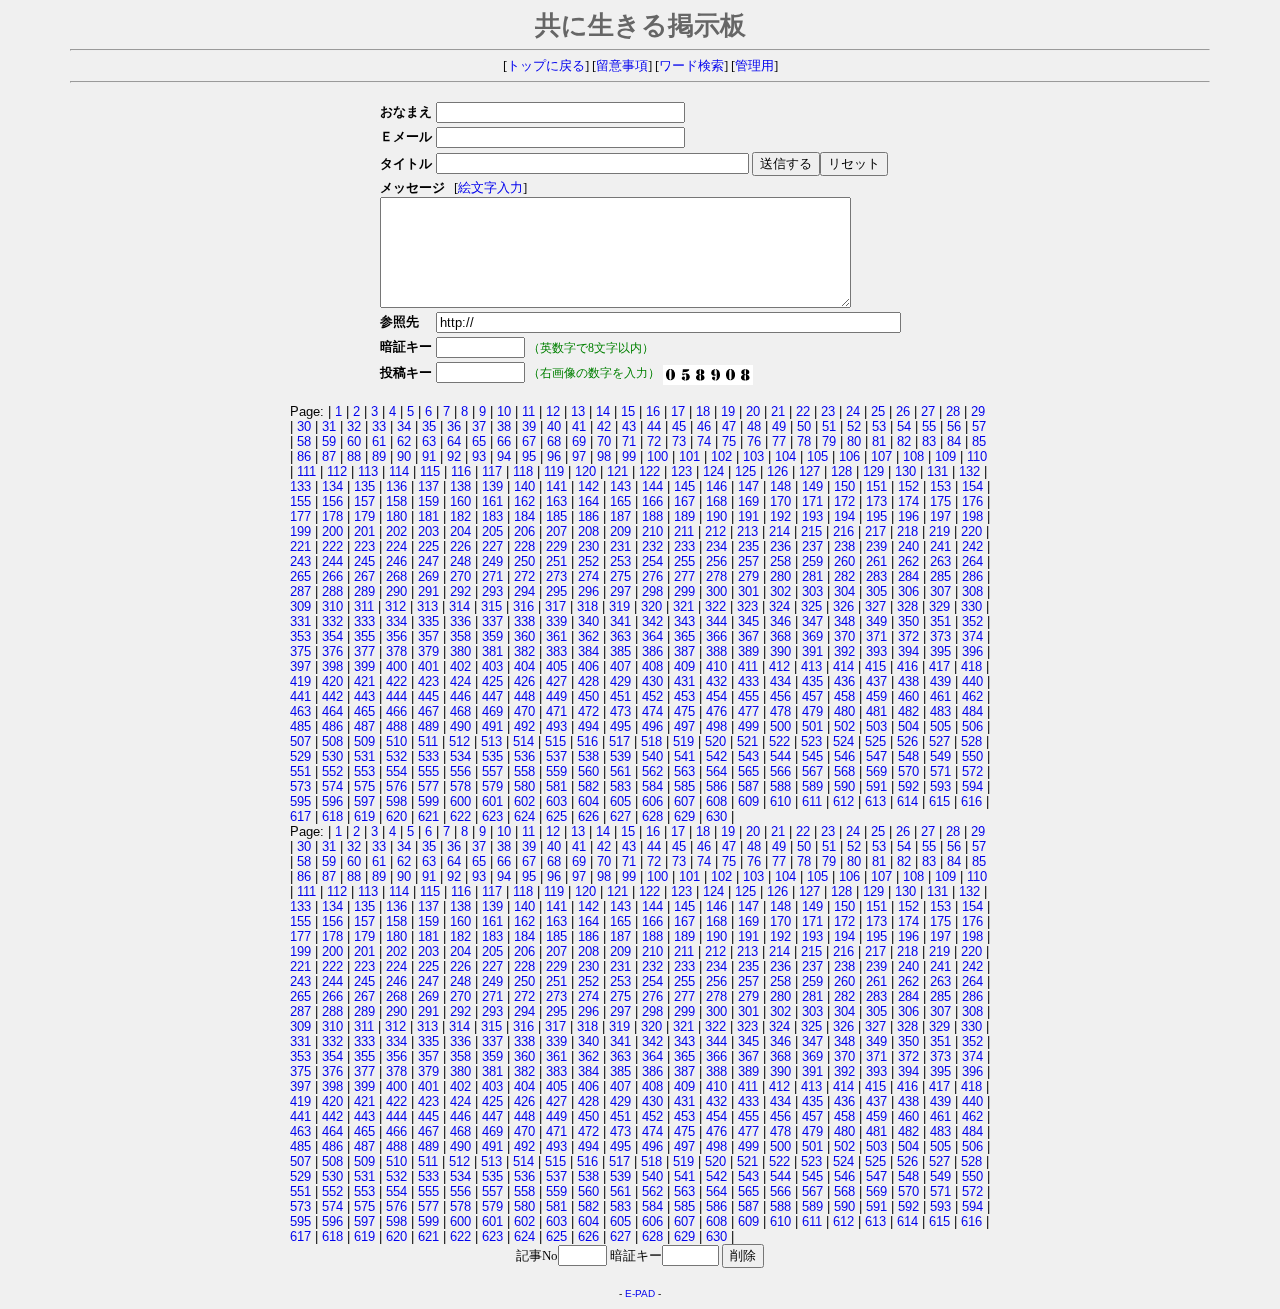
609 (748, 801)
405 (556, 666)
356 (396, 636)
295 (556, 591)
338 (524, 621)
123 (681, 471)
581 (556, 786)
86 (304, 456)
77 (779, 441)
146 (716, 486)
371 (876, 636)
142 (588, 486)
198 (972, 516)
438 (908, 681)
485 (300, 726)
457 (812, 696)
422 (396, 681)
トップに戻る (546, 66)
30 (304, 426)
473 (620, 711)
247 (428, 561)
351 (940, 621)
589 (812, 786)
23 (828, 411)
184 (524, 516)
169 (748, 501)
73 (679, 441)
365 (684, 636)
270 (460, 576)
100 (657, 456)
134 (332, 486)
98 (604, 456)
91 (429, 456)
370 (844, 636)
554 (396, 771)
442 (332, 696)
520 (715, 741)
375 (300, 651)
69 (579, 441)
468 (460, 711)
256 (716, 561)
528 (971, 741)
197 (940, 516)
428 (588, 681)
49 (779, 426)
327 (875, 606)
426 (524, 681)
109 (945, 456)
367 (748, 636)
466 (396, 711)
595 (300, 801)
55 (929, 426)
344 (716, 621)
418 (971, 666)
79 (829, 441)
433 (748, 681)
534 (460, 756)
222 (332, 546)
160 (460, 501)
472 (588, 711)
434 (780, 681)
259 (812, 561)
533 (428, 756)
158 (396, 501)
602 (524, 801)
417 (939, 666)
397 (300, 666)
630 (716, 816)
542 (716, 756)
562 (652, 771)
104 (785, 456)
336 (460, 621)
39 (529, 426)
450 (588, 696)
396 (972, 651)
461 (940, 696)
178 (332, 516)
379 (428, 651)
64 (454, 441)
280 (780, 576)
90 (404, 456)
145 (684, 486)
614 (907, 801)
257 (748, 561)
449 (556, 696)
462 (972, 696)
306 (908, 591)
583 (620, 786)
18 (703, 411)
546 (844, 756)
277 (684, 576)
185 (556, 516)
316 (523, 606)
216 (843, 531)
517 (619, 741)
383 (556, 651)
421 (364, 681)
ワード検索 (691, 66)
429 (620, 681)
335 (428, 621)
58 (304, 441)
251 (556, 561)
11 (528, 411)
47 (729, 426)
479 (812, 711)
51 (829, 426)
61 (379, 441)
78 (804, 441)
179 (364, 516)
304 (844, 591)
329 (939, 606)
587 (748, 786)
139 (492, 486)
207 (556, 531)
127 (809, 471)
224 (396, 546)
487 (364, 726)
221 (300, 546)
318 (587, 606)
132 (969, 471)
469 (492, 711)
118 (523, 471)
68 (554, 441)
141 (556, 486)
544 (780, 756)
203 (428, 531)
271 (492, 576)
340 (588, 621)
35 (429, 426)
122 (649, 471)
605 (620, 801)
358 (460, 636)
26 (903, 411)
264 (972, 561)
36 (454, 426)
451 (620, 696)
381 (492, 651)
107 (881, 456)
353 (300, 636)
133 (300, 486)
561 (620, 771)
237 (812, 546)
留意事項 (622, 66)
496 (652, 726)
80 (854, 441)
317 (555, 606)
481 (876, 711)
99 (629, 456)
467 (428, 711)
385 (620, 651)
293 (492, 591)
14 (603, 411)
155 (300, 501)
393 (876, 651)
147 (748, 486)
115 (430, 471)
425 (492, 681)
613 (875, 801)
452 (652, 696)
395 (940, 651)
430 (652, 681)
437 (876, 681)
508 (332, 741)
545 (812, 756)
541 (684, 756)
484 (972, 711)
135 (364, 486)
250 (524, 561)
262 (908, 561)
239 (876, 546)
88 (354, 456)
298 (652, 591)
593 (940, 786)
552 (332, 771)
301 (748, 591)
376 (332, 651)
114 (399, 471)
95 (529, 456)
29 (978, 411)
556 (460, 771)
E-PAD (640, 1293)
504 (908, 726)
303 (812, 591)
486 (332, 726)
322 (715, 606)
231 (620, 546)
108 (913, 456)
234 (716, 546)
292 (460, 591)
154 (972, 486)
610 (780, 801)
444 (396, 696)
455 (748, 696)
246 (396, 561)
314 (459, 606)
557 (492, 771)
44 (654, 426)
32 (354, 426)
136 (396, 486)
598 (396, 801)
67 (529, 441)
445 (428, 696)
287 (300, 591)
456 (780, 696)
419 (300, 681)
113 (368, 471)
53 (879, 426)
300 (716, 591)
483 (940, 711)
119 (554, 471)
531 (364, 756)
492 (524, 726)
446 (460, 696)
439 (940, 681)
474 (652, 711)
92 (454, 456)
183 (492, 516)
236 (780, 546)
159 (428, 501)
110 (977, 456)
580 (524, 786)
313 (427, 606)
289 (364, 591)
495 (620, 726)
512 (459, 741)
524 (843, 741)
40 (554, 426)
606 (652, 801)
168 (716, 501)
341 (620, 621)
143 (620, 486)
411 (748, 666)
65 (479, 441)
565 (748, 771)
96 (554, 456)
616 (971, 801)
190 (716, 516)
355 (364, 636)
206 (524, 531)
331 (300, 621)
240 (908, 546)
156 (332, 501)
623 (492, 816)
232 (652, 546)
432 (716, 681)
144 (652, 486)
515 (555, 741)
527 (939, 741)
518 (651, 741)
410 (716, 666)
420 (332, 681)
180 (396, 516)
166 (652, 501)
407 (620, 666)
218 (907, 531)
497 (684, 726)
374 (972, 636)
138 (460, 486)
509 (364, 741)
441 (300, 696)
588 (780, 786)
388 (716, 651)
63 (429, 441)
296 (588, 591)
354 (332, 636)
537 (556, 756)
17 (678, 411)
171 (812, 501)
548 (908, 756)
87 (329, 456)
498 (716, 726)
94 (504, 456)
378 (396, 651)
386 (652, 651)
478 (780, 711)
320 (651, 606)
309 (300, 606)
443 (364, 696)
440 (972, 681)
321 (683, 606)
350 (908, 621)
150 (844, 486)
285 (940, 576)
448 (524, 696)
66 (504, 441)
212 (715, 531)
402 (460, 666)
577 (428, 786)
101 (689, 456)
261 (876, 561)
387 (684, 651)
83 (929, 441)
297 (620, 591)
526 (907, 741)
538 (588, 756)
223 (364, 546)
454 (716, 696)
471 (556, 711)
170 (780, 501)
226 (460, 546)
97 (579, 456)
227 (492, 546)
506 (972, 726)
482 (908, 711)
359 (492, 636)
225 (428, 546)
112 (337, 471)
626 (588, 816)
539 (620, 756)
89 (379, 456)
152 (908, 486)
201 (364, 531)
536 (524, 756)
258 (780, 561)
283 (876, 576)
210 (652, 531)
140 (524, 486)
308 (972, 591)
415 (875, 666)
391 (812, 651)
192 (780, 516)
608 (716, 801)
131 (937, 471)
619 (364, 816)
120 (585, 471)
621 (428, 816)
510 (396, 741)
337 (492, 621)
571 (940, 771)
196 (908, 516)
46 (704, 426)
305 (876, 591)
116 (461, 471)
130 (905, 471)
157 (364, 501)
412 (779, 666)
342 (652, 621)
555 (428, 771)
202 (396, 531)
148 (780, 486)
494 (588, 726)
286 (972, 576)
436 (844, 681)
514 (523, 741)
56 (954, 426)
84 (954, 441)
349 (876, 621)
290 (396, 591)
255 (684, 561)
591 (876, 786)
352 (972, 621)
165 (620, 501)
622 (460, 816)
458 (844, 696)
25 (878, 411)
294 (524, 591)
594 (972, 786)
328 (907, 606)
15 (628, 411)
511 (428, 741)
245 (364, 561)
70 (604, 441)
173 (876, 501)
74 (704, 441)
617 (300, 816)
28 (953, 411)
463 (300, 711)
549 (940, 756)
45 (679, 426)
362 (588, 636)
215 (811, 531)
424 (460, 681)
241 (940, 546)
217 (875, 531)
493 (556, 726)
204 (460, 531)
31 (329, 426)
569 (876, 771)
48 (754, 426)
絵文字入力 (490, 188)
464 (332, 711)
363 (620, 636)
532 (396, 756)
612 (843, 801)
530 (332, 756)
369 (812, 636)
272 (524, 576)
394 (908, 651)
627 (620, 816)
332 (332, 621)
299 (684, 591)
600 (460, 801)
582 (588, 786)
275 (620, 576)
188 (652, 516)
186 (588, 516)
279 (748, 576)
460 (908, 696)
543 (748, 756)
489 (428, 726)
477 (748, 711)
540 (652, 756)
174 (908, 501)
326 (843, 606)
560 (588, 771)
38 (504, 426)
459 (876, 696)
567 (812, 771)
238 (844, 546)
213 (747, 531)
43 (629, 426)
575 (364, 786)
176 (972, 501)
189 (684, 516)
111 (306, 471)
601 (492, 801)
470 (524, 711)
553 (364, 771)
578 (460, 786)
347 (812, 621)
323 (747, 606)
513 (491, 741)
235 (748, 546)
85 (979, 441)
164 (588, 501)
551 (300, 771)
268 (396, 576)
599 (428, 801)
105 (817, 456)
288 (332, 591)
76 (754, 441)
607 (684, 801)
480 (844, 711)
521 (747, 741)
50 (804, 426)
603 (556, 801)
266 (332, 576)
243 (300, 561)
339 (556, 621)
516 (587, 741)
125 (745, 471)
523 (811, 741)
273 (556, 576)
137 (428, 486)
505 (940, 726)
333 (364, 621)
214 (779, 531)
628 (652, 816)
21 (778, 411)
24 (853, 411)
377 (364, 651)
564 (716, 771)
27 (928, 411)
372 (908, 636)
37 (479, 426)
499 (748, 726)
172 (844, 501)
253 (620, 561)
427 (556, 681)
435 (812, 681)
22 (803, 411)
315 (491, 606)
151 (876, 486)
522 (779, 741)
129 (873, 471)
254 (652, 561)
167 (684, 501)
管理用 (754, 66)
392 (844, 651)
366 (716, 636)
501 (812, 726)
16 (653, 411)
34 (404, 426)
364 (652, 636)
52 (854, 426)
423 (428, 681)
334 (396, 621)
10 (504, 411)
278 (716, 576)
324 (779, 606)
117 (492, 471)
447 (492, 696)
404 (524, 666)
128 (841, 471)
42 (604, 426)
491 (492, 726)
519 (683, 741)
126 (777, 471)
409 (684, 666)
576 (396, 786)
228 (524, 546)
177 (300, 516)
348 (844, 621)
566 (780, 771)
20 (753, 411)
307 (940, 591)
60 (354, 441)
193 (812, 516)
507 (300, 741)
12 (553, 411)
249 (492, 561)
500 (780, 726)
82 (904, 441)
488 (396, 726)
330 (971, 606)
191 (748, 516)
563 (684, 771)
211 (684, 531)
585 (684, 786)
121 (617, 471)
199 (300, 531)
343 (684, 621)
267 (364, 576)
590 (844, 786)
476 (716, 711)
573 (300, 786)
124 (713, 471)
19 (728, 411)
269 (428, 576)
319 (619, 606)
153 (940, 486)
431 (684, 681)
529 (300, 756)
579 (492, 786)
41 (579, 426)
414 (843, 666)
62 (404, 441)
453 (684, 696)
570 (908, 771)
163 (556, 501)
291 (428, 591)
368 (780, 636)
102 (721, 456)
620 (396, 816)
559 (556, 771)
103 (753, 456)
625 (556, 816)
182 (460, 516)
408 (652, 666)
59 (329, 441)
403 (492, 666)
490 (460, 726)
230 (588, 546)
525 (875, 741)
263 (940, 561)
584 (652, 786)
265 (300, 576)
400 (396, 666)
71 (629, 441)
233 (684, 546)
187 (620, 516)
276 (652, 576)
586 (716, 786)
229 (556, 546)
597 (364, 801)
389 (748, 651)
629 (684, 816)
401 (428, 666)
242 (972, 546)
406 (588, 666)
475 (684, 711)
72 (654, 441)
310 (332, 606)
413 (811, 666)
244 (332, 561)
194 (844, 516)
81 (879, 441)
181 (428, 516)
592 (908, 786)
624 (524, 816)
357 (428, 636)
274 (588, 576)
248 (460, 561)
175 (940, 501)
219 (939, 531)
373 (940, 636)
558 (524, 771)
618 (332, 816)
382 (524, 651)
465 (364, 711)
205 (492, 531)
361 (556, 636)
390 (780, 651)
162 (524, 501)
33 (379, 426)
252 (588, 561)
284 (908, 576)
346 (780, 621)
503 (876, 726)
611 (812, 801)
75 (729, 441)
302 (780, 591)
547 (876, 756)
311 (364, 606)
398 (332, 666)
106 (849, 456)
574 (332, 786)
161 (492, 501)
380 (460, 651)
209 (620, 531)
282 (844, 576)
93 (479, 456)
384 (588, 651)
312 (395, 606)
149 (812, 486)
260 (844, 561)
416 (907, 666)
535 (492, 756)
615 (939, 801)
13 (578, 411)
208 (588, 531)
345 (748, 621)
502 (844, 726)
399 (364, 666)
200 (332, 531)
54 (904, 426)
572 (972, 771)
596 (332, 801)
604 (588, 801)
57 (979, 426)
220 (971, 531)
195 (876, 516)
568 (844, 771)
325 (811, 606)
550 (972, 756)
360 (524, 636)
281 (812, 576)
